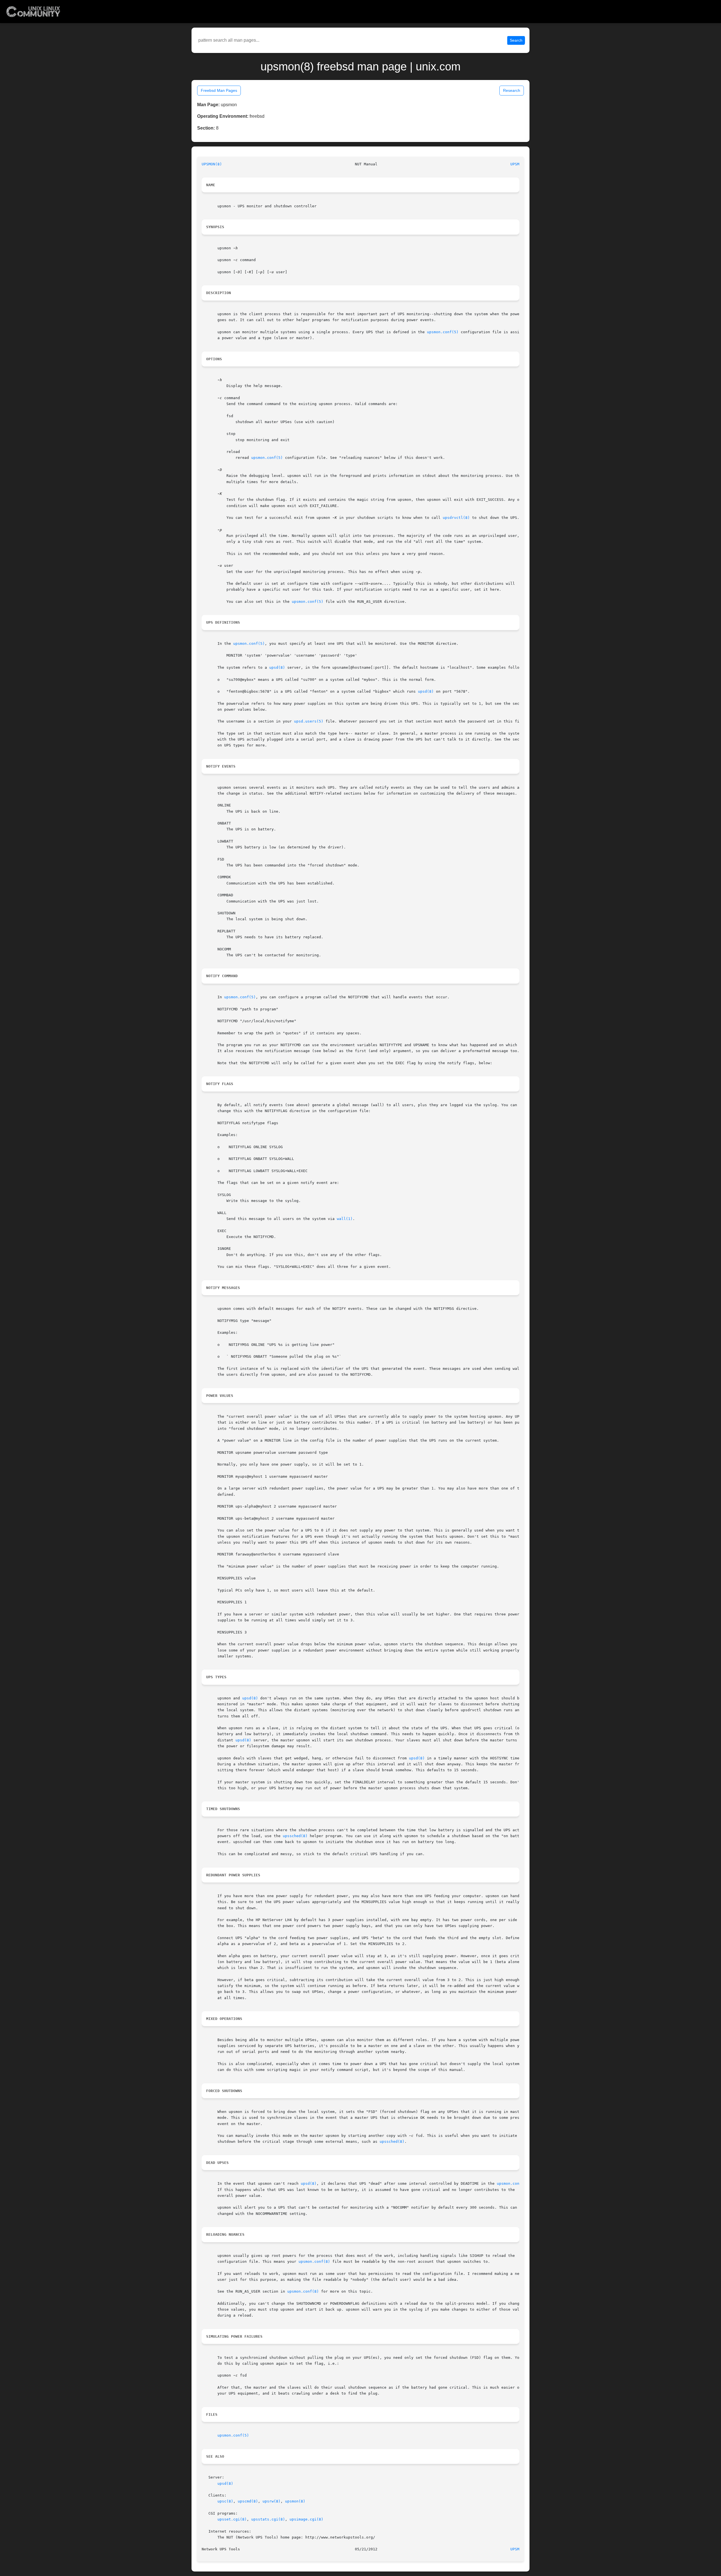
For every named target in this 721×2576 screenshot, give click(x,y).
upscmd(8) (248, 2501)
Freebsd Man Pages (219, 90)
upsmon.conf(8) (314, 2261)
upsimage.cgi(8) (306, 2519)
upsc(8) (225, 2501)
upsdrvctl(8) (456, 518)
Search (516, 40)
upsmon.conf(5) (443, 332)
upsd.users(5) (309, 721)
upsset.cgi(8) (232, 2519)
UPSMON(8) (212, 164)
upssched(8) (295, 1836)
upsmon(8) (295, 2501)
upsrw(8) (272, 2501)
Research (512, 90)
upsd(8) (277, 667)
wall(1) (345, 1219)
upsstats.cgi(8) (268, 2519)
